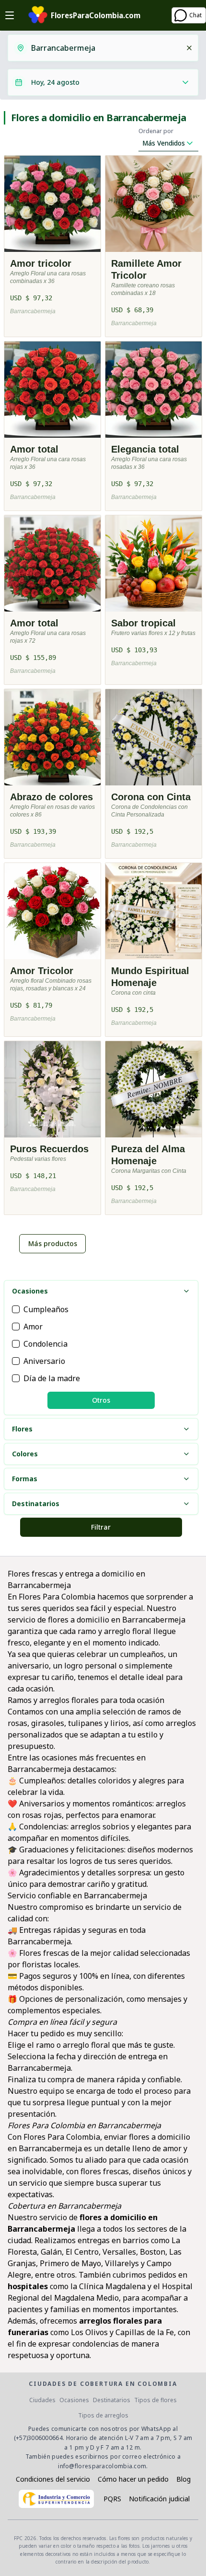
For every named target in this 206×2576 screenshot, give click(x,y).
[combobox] (105, 48)
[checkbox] (16, 1309)
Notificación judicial (159, 2499)
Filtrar (101, 1527)
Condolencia (46, 1344)
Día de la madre (52, 1378)
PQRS (112, 2499)
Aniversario (44, 1361)
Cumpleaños (46, 1309)
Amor (33, 1327)
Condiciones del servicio (53, 2479)
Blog (183, 2479)
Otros (101, 1400)
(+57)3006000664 (39, 2438)
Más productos (53, 1243)
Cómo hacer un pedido (133, 2479)
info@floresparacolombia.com (102, 2466)
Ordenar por (156, 131)
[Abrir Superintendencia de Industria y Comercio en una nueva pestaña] (56, 2499)
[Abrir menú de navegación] (10, 15)
